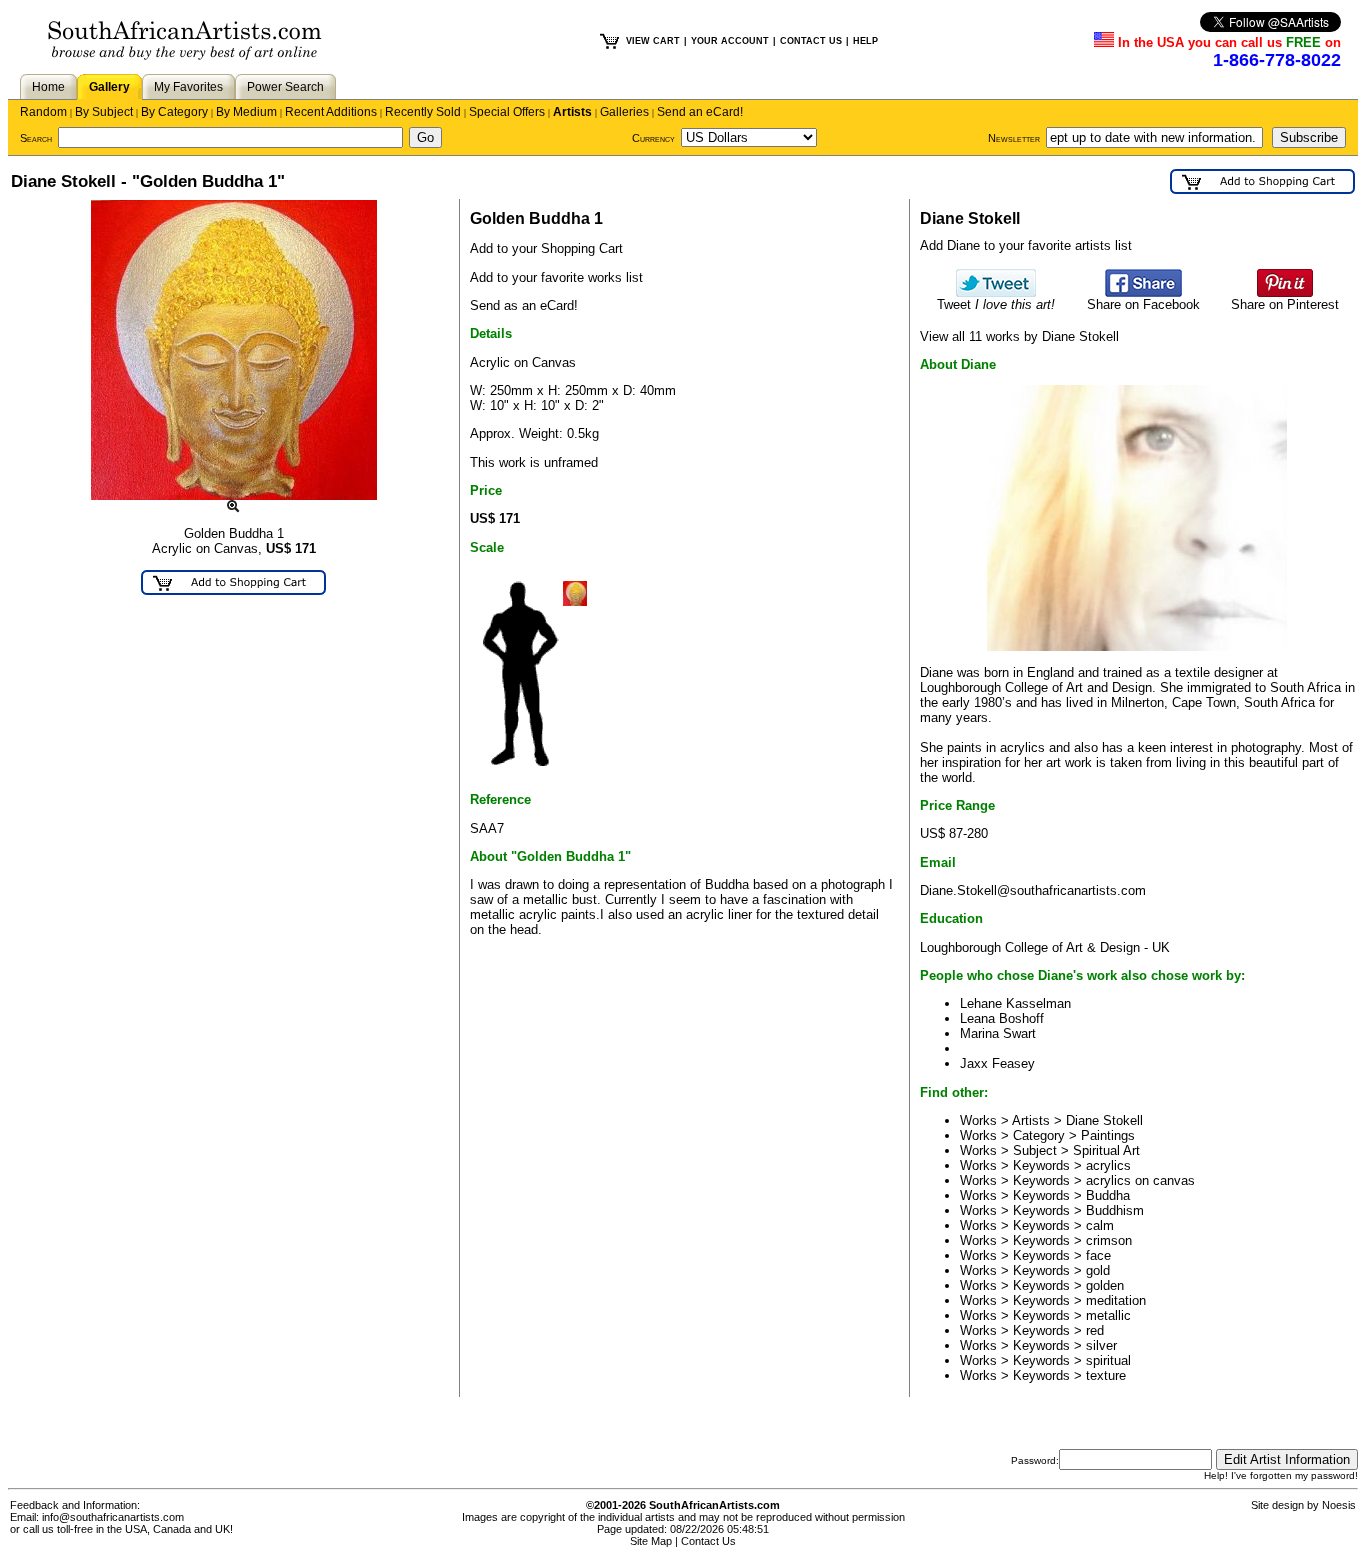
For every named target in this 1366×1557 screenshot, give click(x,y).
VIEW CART (653, 41)
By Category (174, 112)
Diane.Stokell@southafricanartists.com (1033, 890)
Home (48, 87)
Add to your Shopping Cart (546, 248)
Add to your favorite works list (556, 277)
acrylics (1108, 1165)
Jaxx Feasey (997, 1063)
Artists (572, 112)
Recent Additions (331, 112)
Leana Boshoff (1002, 1018)
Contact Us (708, 1541)
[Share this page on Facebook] (1143, 292)
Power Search (285, 87)
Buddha (1108, 1195)
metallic (1108, 1315)
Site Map (651, 1541)
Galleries (624, 112)
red (1095, 1330)
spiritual (1108, 1360)
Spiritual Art (1106, 1150)
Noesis (1339, 1505)
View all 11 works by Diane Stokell (1019, 336)
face (1098, 1255)
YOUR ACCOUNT (730, 41)
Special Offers (507, 112)
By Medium (246, 112)
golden (1105, 1285)
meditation (1116, 1300)
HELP (865, 41)
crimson (1109, 1240)
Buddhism (1115, 1210)
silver (1101, 1345)
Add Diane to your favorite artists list (1026, 245)
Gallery (109, 87)
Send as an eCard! (524, 305)
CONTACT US (811, 41)
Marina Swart (998, 1033)
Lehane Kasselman (1015, 1003)
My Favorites (188, 87)
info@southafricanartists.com (113, 1517)
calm (1100, 1225)
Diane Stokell (1104, 1120)
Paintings (1108, 1135)
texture (1106, 1375)
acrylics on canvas (1140, 1180)
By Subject (104, 112)
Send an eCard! (700, 112)
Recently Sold (423, 112)
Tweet (996, 304)
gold (1098, 1270)
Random (43, 112)
